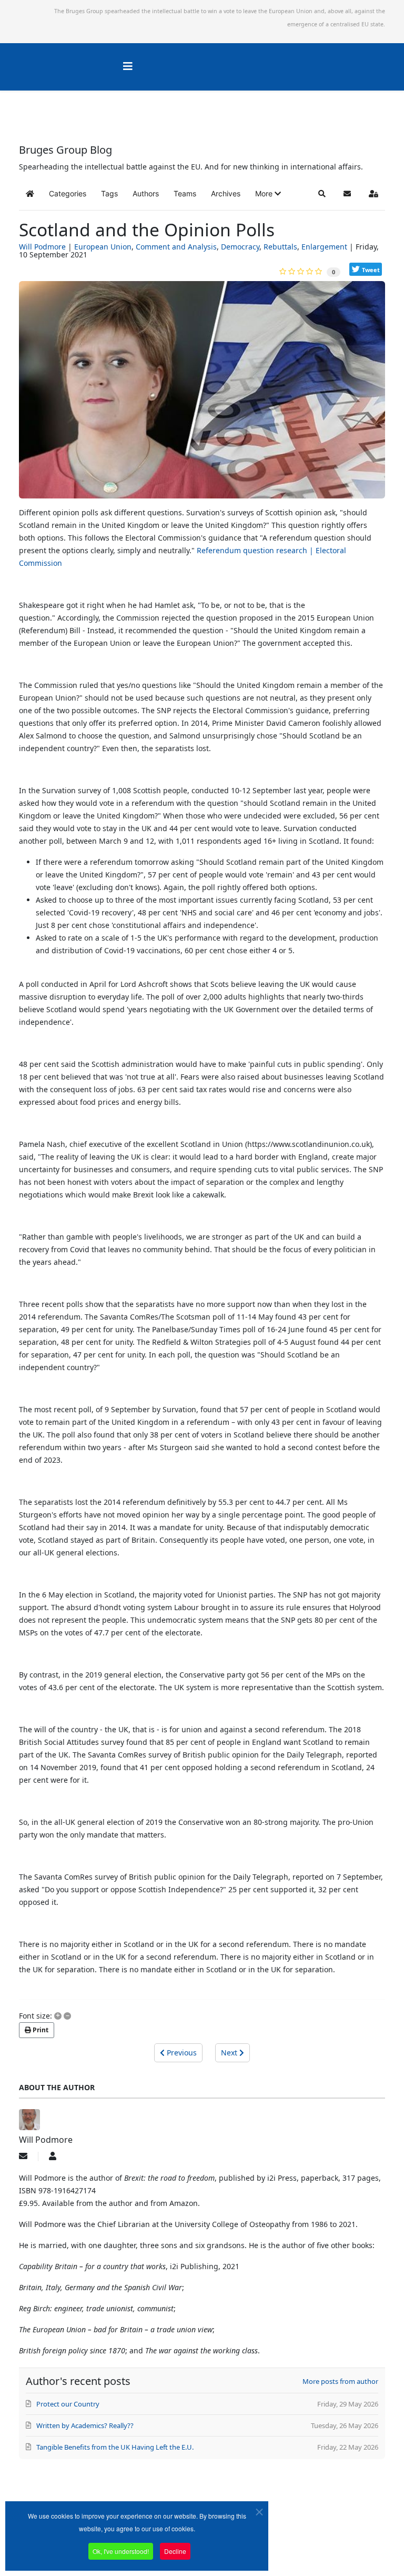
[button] (268, 194)
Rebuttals (280, 247)
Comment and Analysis (176, 247)
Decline (175, 2551)
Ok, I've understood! (121, 2551)
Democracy (240, 247)
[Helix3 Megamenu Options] (128, 66)
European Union (103, 247)
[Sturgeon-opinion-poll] (202, 394)
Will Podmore (42, 247)
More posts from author (340, 2381)
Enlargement (324, 247)
